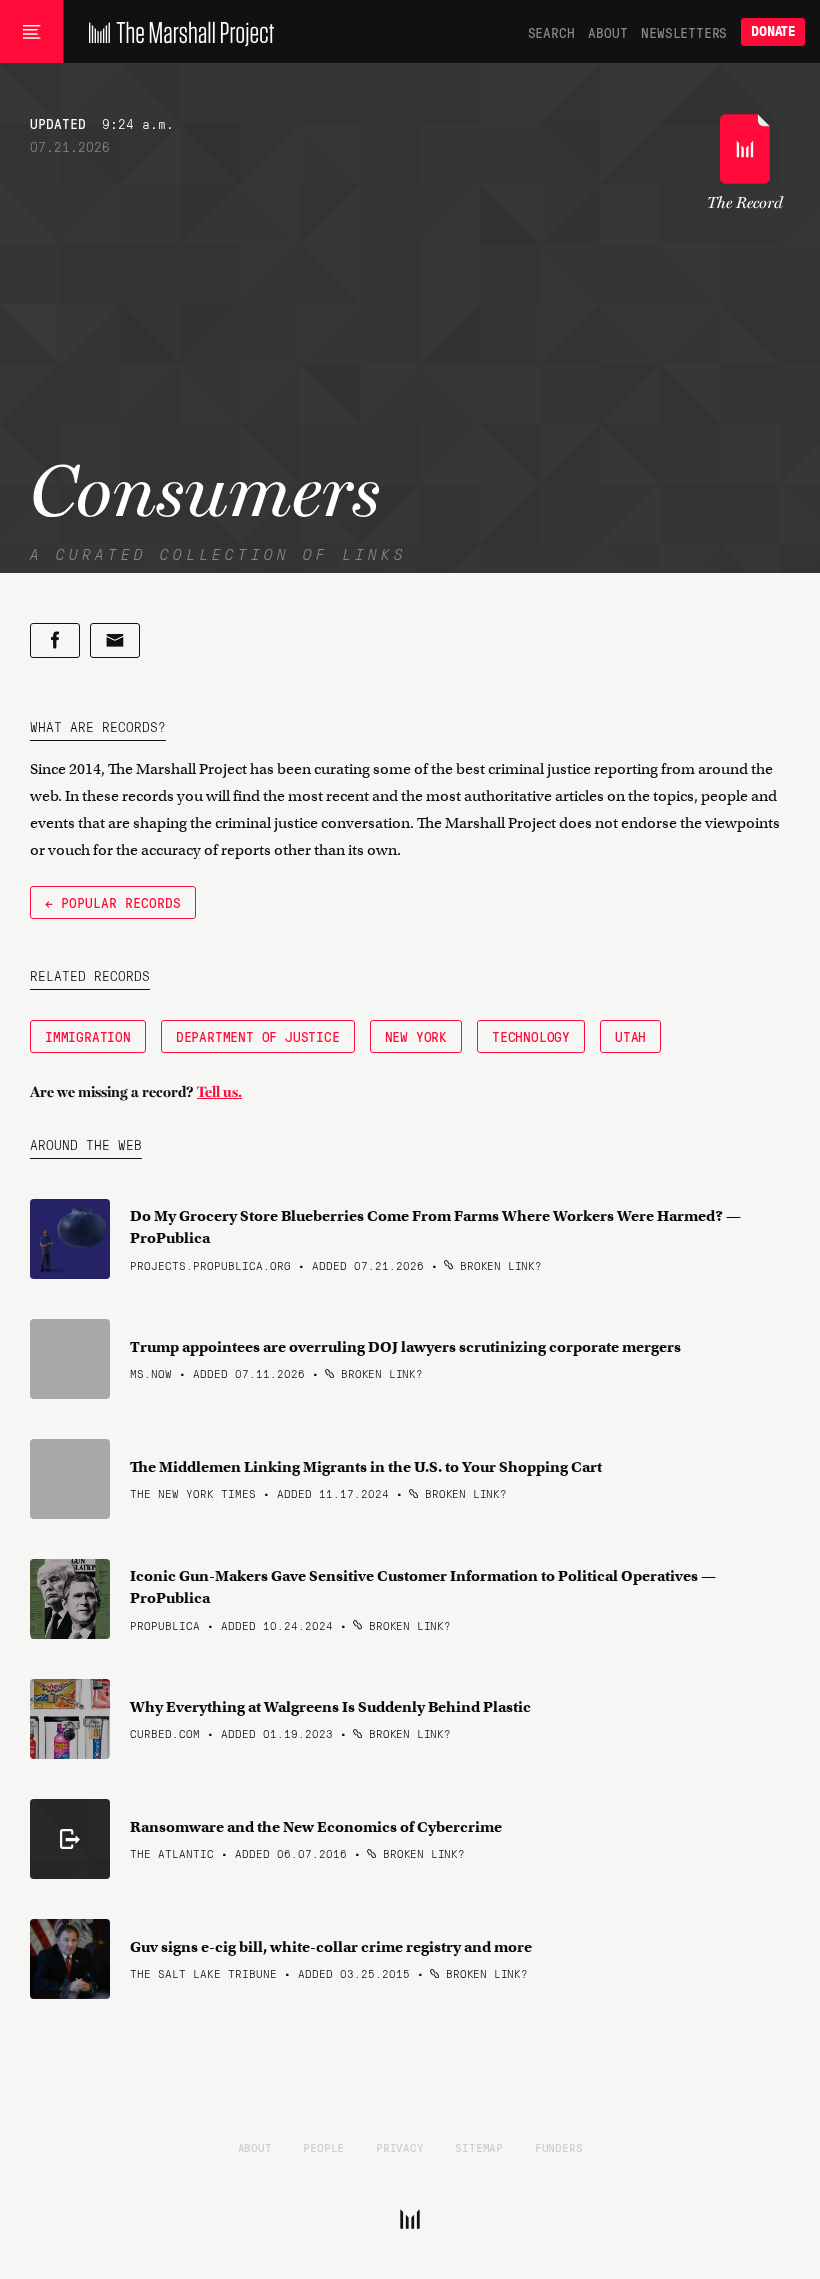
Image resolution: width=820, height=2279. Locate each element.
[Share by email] (115, 640)
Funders (559, 2147)
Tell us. (219, 1092)
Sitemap (479, 2147)
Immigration (88, 1036)
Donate (773, 31)
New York (416, 1036)
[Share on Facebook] (55, 640)
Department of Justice (258, 1036)
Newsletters (684, 32)
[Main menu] (31, 32)
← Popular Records (113, 902)
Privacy (400, 2147)
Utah (630, 1036)
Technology (531, 1036)
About (607, 32)
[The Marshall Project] (176, 32)
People (323, 2147)
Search (551, 32)
